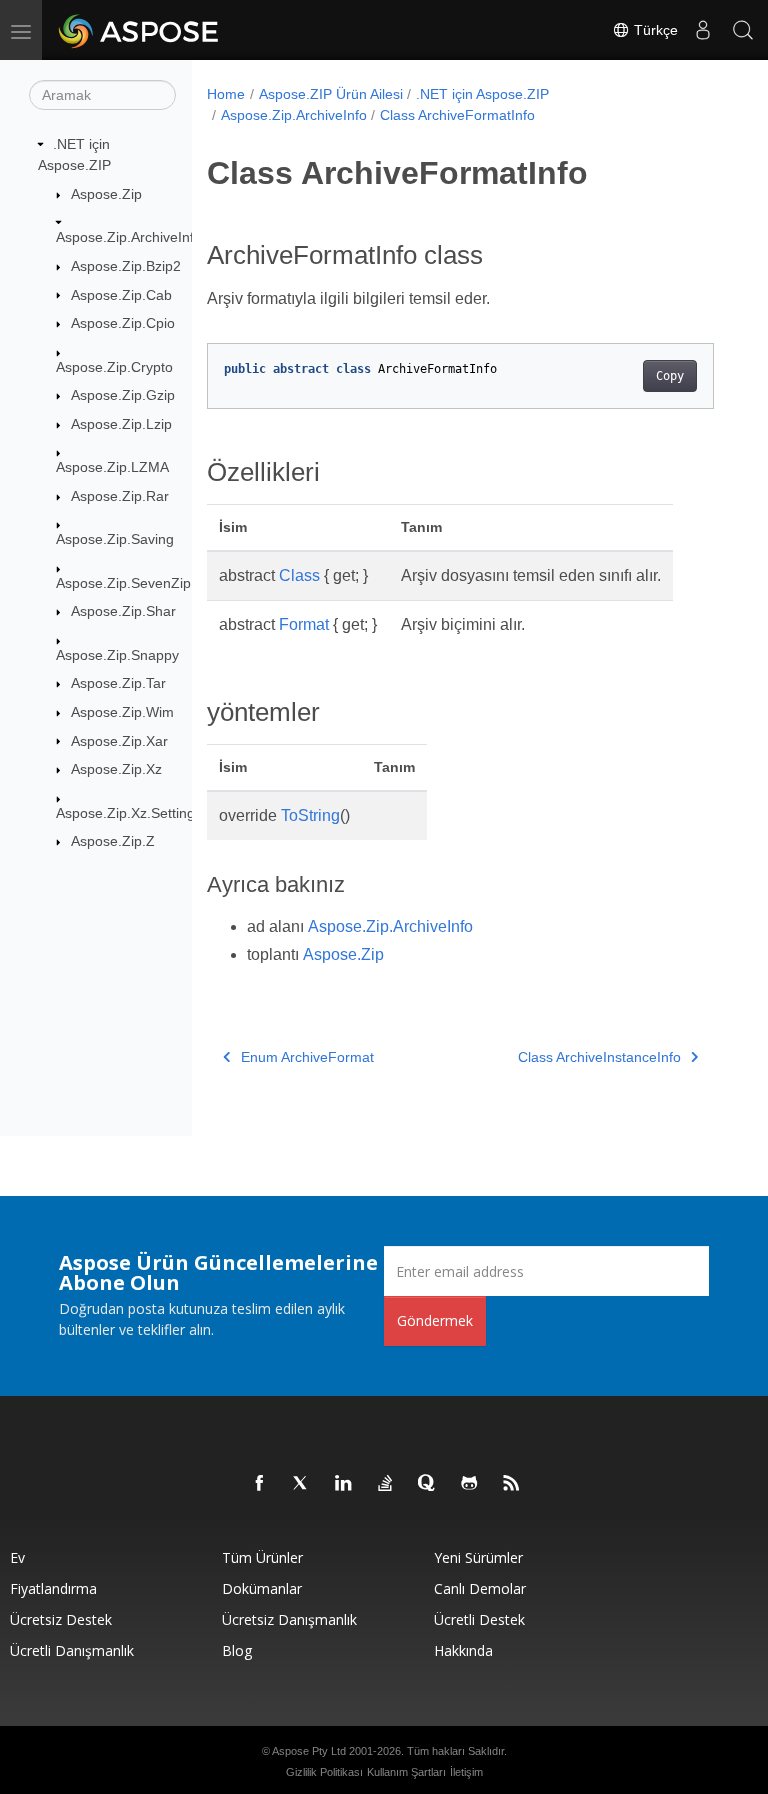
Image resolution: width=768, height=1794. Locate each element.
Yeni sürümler (478, 1557)
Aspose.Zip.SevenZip (123, 583)
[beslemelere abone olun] (512, 1484)
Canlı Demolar (480, 1588)
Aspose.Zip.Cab (121, 295)
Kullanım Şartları (406, 1772)
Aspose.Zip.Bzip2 (126, 266)
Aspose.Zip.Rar (120, 496)
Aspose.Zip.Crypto (114, 367)
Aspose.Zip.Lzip (121, 424)
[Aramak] (743, 30)
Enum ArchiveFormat (307, 1057)
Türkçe (654, 30)
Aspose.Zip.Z (113, 841)
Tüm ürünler (262, 1557)
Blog (237, 1650)
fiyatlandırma (53, 1588)
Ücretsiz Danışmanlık (289, 1619)
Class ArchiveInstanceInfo (599, 1057)
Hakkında (463, 1650)
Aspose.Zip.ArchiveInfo (129, 237)
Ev (17, 1557)
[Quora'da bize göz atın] (428, 1484)
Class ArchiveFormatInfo (457, 115)
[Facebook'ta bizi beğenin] (260, 1484)
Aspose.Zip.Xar (119, 741)
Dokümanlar (262, 1588)
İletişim (466, 1772)
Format (304, 624)
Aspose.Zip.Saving (115, 539)
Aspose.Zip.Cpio (123, 323)
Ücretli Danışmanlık (72, 1650)
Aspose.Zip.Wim (122, 712)
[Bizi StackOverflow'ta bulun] (386, 1484)
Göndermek (435, 1320)
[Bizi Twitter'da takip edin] (302, 1484)
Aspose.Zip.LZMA (112, 467)
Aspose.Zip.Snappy (117, 655)
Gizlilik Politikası (324, 1772)
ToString (310, 815)
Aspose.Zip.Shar (123, 611)
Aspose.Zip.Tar (118, 683)
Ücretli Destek (479, 1619)
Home (226, 94)
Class (299, 575)
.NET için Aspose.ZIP (482, 94)
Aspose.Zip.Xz (116, 769)
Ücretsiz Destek (61, 1619)
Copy (670, 376)
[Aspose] (139, 30)
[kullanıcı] (703, 30)
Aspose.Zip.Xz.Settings (129, 813)
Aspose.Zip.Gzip (123, 395)
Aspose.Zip (106, 194)
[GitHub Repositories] (470, 1484)
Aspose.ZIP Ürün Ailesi (331, 94)
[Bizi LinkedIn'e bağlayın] (344, 1484)
